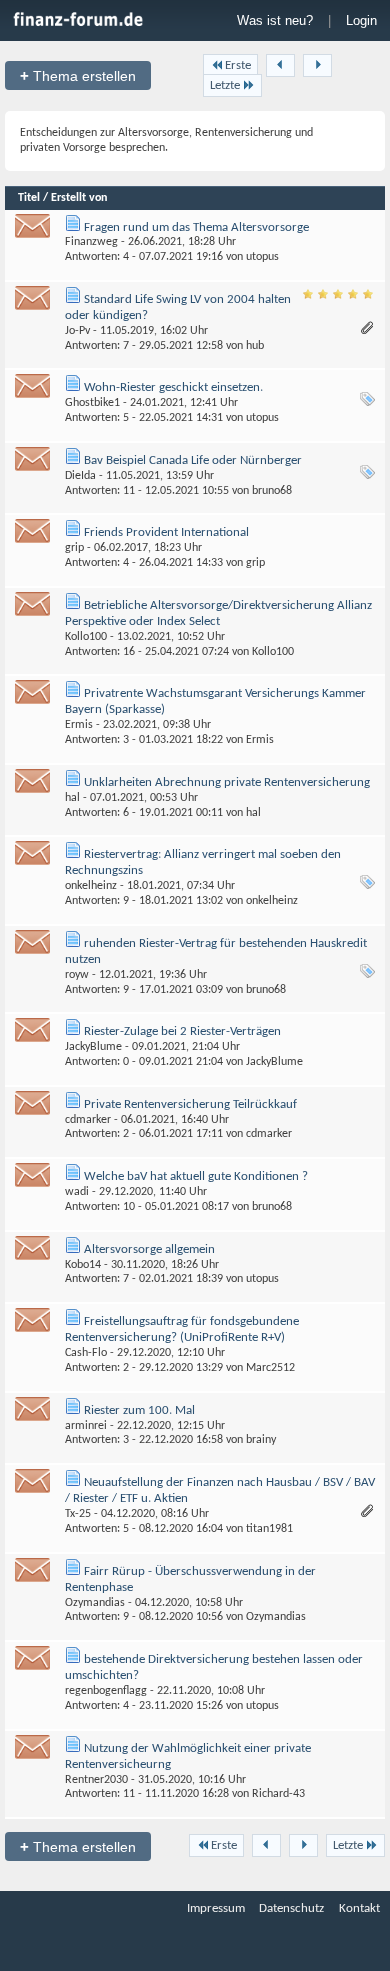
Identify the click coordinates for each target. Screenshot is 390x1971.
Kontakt (359, 1908)
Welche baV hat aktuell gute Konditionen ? (196, 1176)
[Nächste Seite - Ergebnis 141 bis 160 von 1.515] (317, 65)
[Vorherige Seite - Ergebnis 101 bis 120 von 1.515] (280, 65)
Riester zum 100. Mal (139, 1410)
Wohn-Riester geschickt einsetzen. (173, 387)
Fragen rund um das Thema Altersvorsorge (196, 227)
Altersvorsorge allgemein (149, 1249)
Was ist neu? (275, 20)
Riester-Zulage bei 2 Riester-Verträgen (182, 1031)
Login (361, 20)
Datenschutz (291, 1908)
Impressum (216, 1908)
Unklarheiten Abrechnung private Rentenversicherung (227, 782)
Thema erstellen (78, 75)
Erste (238, 65)
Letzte (225, 85)
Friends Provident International (166, 532)
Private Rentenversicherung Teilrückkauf (190, 1104)
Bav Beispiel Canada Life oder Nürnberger (193, 460)
